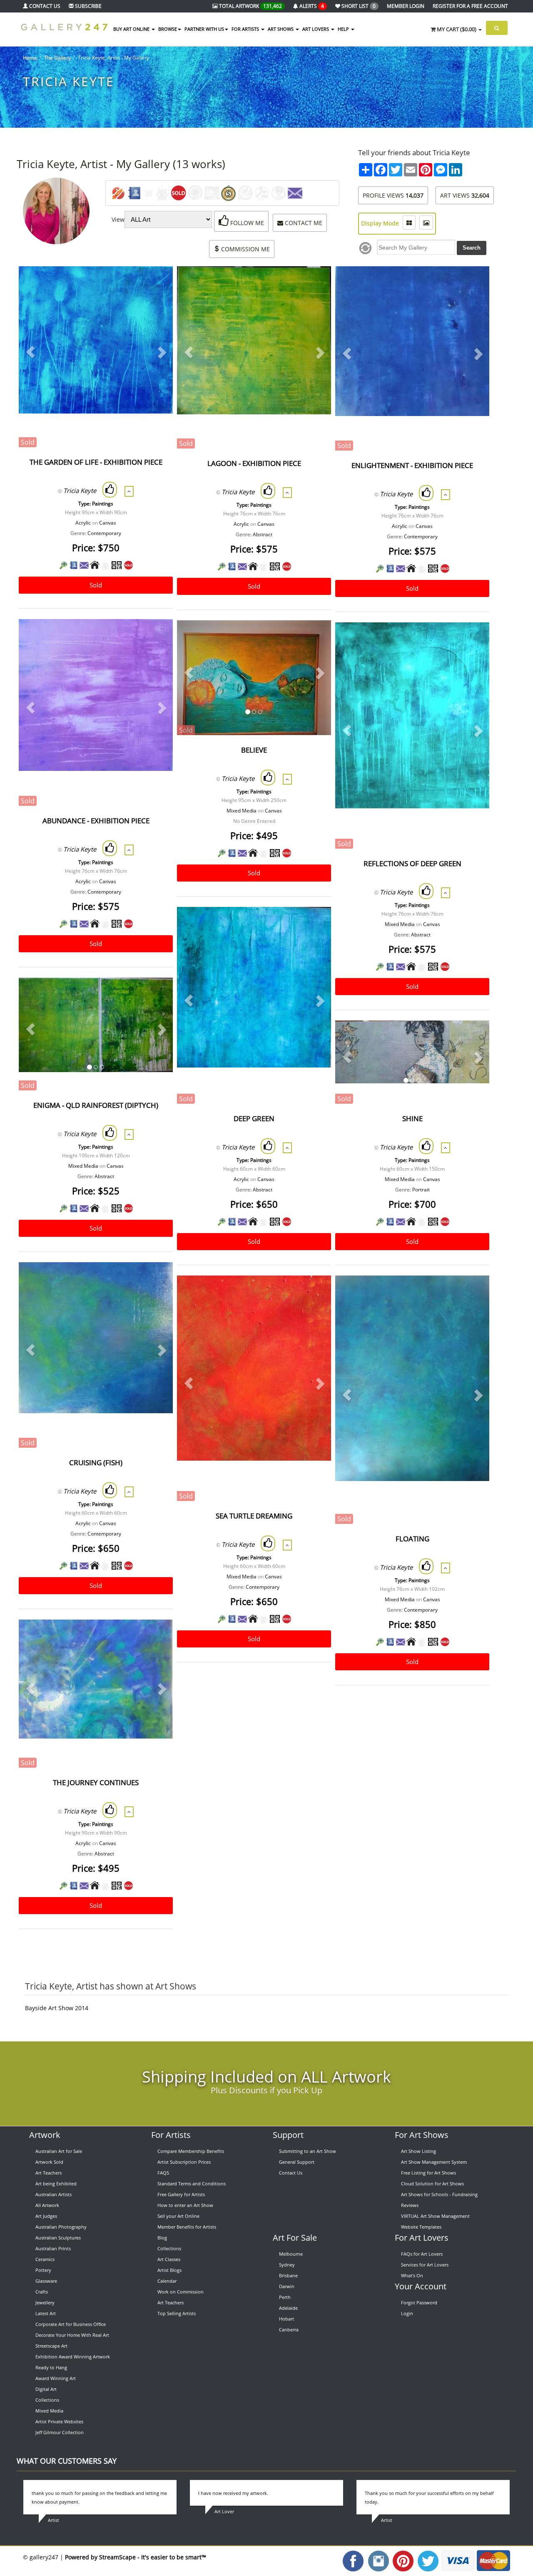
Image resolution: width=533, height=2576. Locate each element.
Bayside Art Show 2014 (57, 2008)
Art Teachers (49, 2173)
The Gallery (57, 58)
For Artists (171, 2135)
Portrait (421, 1190)
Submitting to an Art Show (308, 2151)
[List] (409, 223)
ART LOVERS (316, 29)
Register (470, 6)
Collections (47, 2400)
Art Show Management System (434, 2162)
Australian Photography (61, 2227)
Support (288, 2135)
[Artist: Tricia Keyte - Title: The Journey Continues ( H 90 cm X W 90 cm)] (156, 1636)
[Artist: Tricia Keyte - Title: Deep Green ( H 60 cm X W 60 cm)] (315, 924)
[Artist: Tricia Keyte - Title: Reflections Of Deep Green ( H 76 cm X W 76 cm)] (473, 639)
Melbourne (291, 2254)
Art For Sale (295, 2238)
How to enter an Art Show (185, 2205)
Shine (412, 1118)
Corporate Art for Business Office (71, 2324)
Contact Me (303, 223)
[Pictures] (426, 223)
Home (30, 58)
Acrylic (83, 523)
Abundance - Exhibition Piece (96, 821)
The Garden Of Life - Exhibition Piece (96, 462)
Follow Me (246, 223)
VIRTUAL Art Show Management (435, 2216)
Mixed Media (242, 811)
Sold (96, 585)
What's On (412, 2275)
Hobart (286, 2319)
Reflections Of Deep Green (412, 863)
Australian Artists (54, 2194)
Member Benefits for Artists (187, 2227)
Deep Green (254, 1118)
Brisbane (288, 2275)
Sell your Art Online (178, 2216)
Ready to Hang (51, 2367)
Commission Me (245, 249)
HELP (344, 29)
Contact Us (291, 2173)
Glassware (46, 2281)
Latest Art (46, 2313)
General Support (297, 2162)
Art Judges (46, 2216)
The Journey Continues (96, 1782)
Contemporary (104, 533)
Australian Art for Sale (59, 2151)
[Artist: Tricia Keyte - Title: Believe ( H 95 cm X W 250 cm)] (315, 637)
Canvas (108, 523)
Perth (285, 2297)
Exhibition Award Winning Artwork (73, 2357)
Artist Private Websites (59, 2421)
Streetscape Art (51, 2346)
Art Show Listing (418, 2151)
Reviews (410, 2205)
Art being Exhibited (56, 2183)
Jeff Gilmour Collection (60, 2432)
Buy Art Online (132, 29)
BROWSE (168, 29)
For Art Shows (422, 2135)
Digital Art (46, 2389)
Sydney (287, 2265)
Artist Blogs (169, 2270)
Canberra (289, 2330)
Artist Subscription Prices (184, 2162)
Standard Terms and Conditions (192, 2183)
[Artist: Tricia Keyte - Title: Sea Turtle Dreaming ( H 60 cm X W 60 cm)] (315, 1292)
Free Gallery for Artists (181, 2194)
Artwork (45, 2135)
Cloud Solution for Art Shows (432, 2183)
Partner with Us (204, 29)
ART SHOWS (281, 29)
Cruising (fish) (96, 1463)
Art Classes (169, 2259)
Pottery (43, 2270)
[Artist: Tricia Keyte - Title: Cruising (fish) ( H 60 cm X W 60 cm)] (156, 1279)
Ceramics (45, 2259)
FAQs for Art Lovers (422, 2254)
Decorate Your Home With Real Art (72, 2335)
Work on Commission (181, 2292)
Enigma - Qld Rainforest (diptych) (96, 1105)
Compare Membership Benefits (191, 2151)
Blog (162, 2238)
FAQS (163, 2173)
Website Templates (421, 2227)
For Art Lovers (422, 2238)
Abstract (263, 534)
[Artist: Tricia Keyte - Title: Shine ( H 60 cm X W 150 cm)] (473, 1037)
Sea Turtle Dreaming (254, 1516)
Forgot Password (419, 2302)
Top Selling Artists (177, 2313)
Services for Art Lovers (425, 2265)
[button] (30, 352)
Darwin (287, 2286)
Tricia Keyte (80, 490)
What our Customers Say (67, 2461)
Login (407, 2313)
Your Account (421, 2286)
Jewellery (45, 2302)
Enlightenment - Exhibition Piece (412, 465)
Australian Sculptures (58, 2238)
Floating (412, 1539)
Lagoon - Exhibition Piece (254, 463)
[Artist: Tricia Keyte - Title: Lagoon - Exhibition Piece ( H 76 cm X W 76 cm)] (315, 283)
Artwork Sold (49, 2162)
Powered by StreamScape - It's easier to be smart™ (136, 2557)
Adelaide (288, 2308)
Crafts (42, 2292)
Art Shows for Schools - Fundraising (439, 2194)
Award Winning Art (56, 2378)
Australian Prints (53, 2248)
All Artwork (47, 2205)
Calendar (167, 2281)
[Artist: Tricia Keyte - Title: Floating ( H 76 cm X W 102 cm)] (473, 1292)
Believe (254, 750)
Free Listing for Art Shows (428, 2173)
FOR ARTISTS (246, 29)
